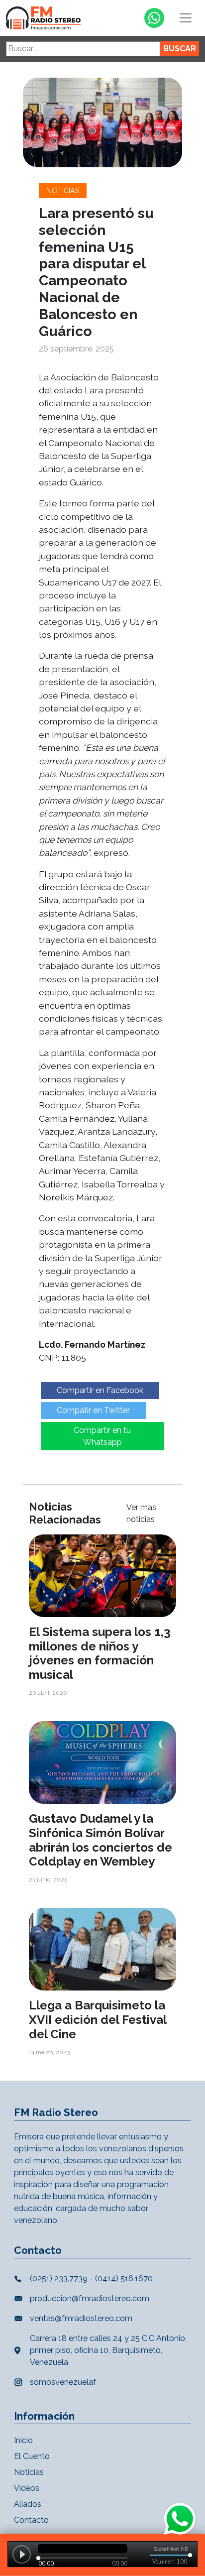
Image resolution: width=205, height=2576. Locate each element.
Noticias (63, 190)
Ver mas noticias (141, 1513)
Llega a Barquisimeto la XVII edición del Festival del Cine (98, 2020)
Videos (27, 2488)
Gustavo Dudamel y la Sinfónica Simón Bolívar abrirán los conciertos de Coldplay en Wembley (101, 1840)
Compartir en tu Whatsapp (102, 1436)
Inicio (23, 2440)
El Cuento (32, 2456)
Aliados (28, 2504)
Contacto (31, 2520)
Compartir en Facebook (100, 1390)
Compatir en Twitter (93, 1410)
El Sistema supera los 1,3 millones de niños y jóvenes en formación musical (100, 1653)
